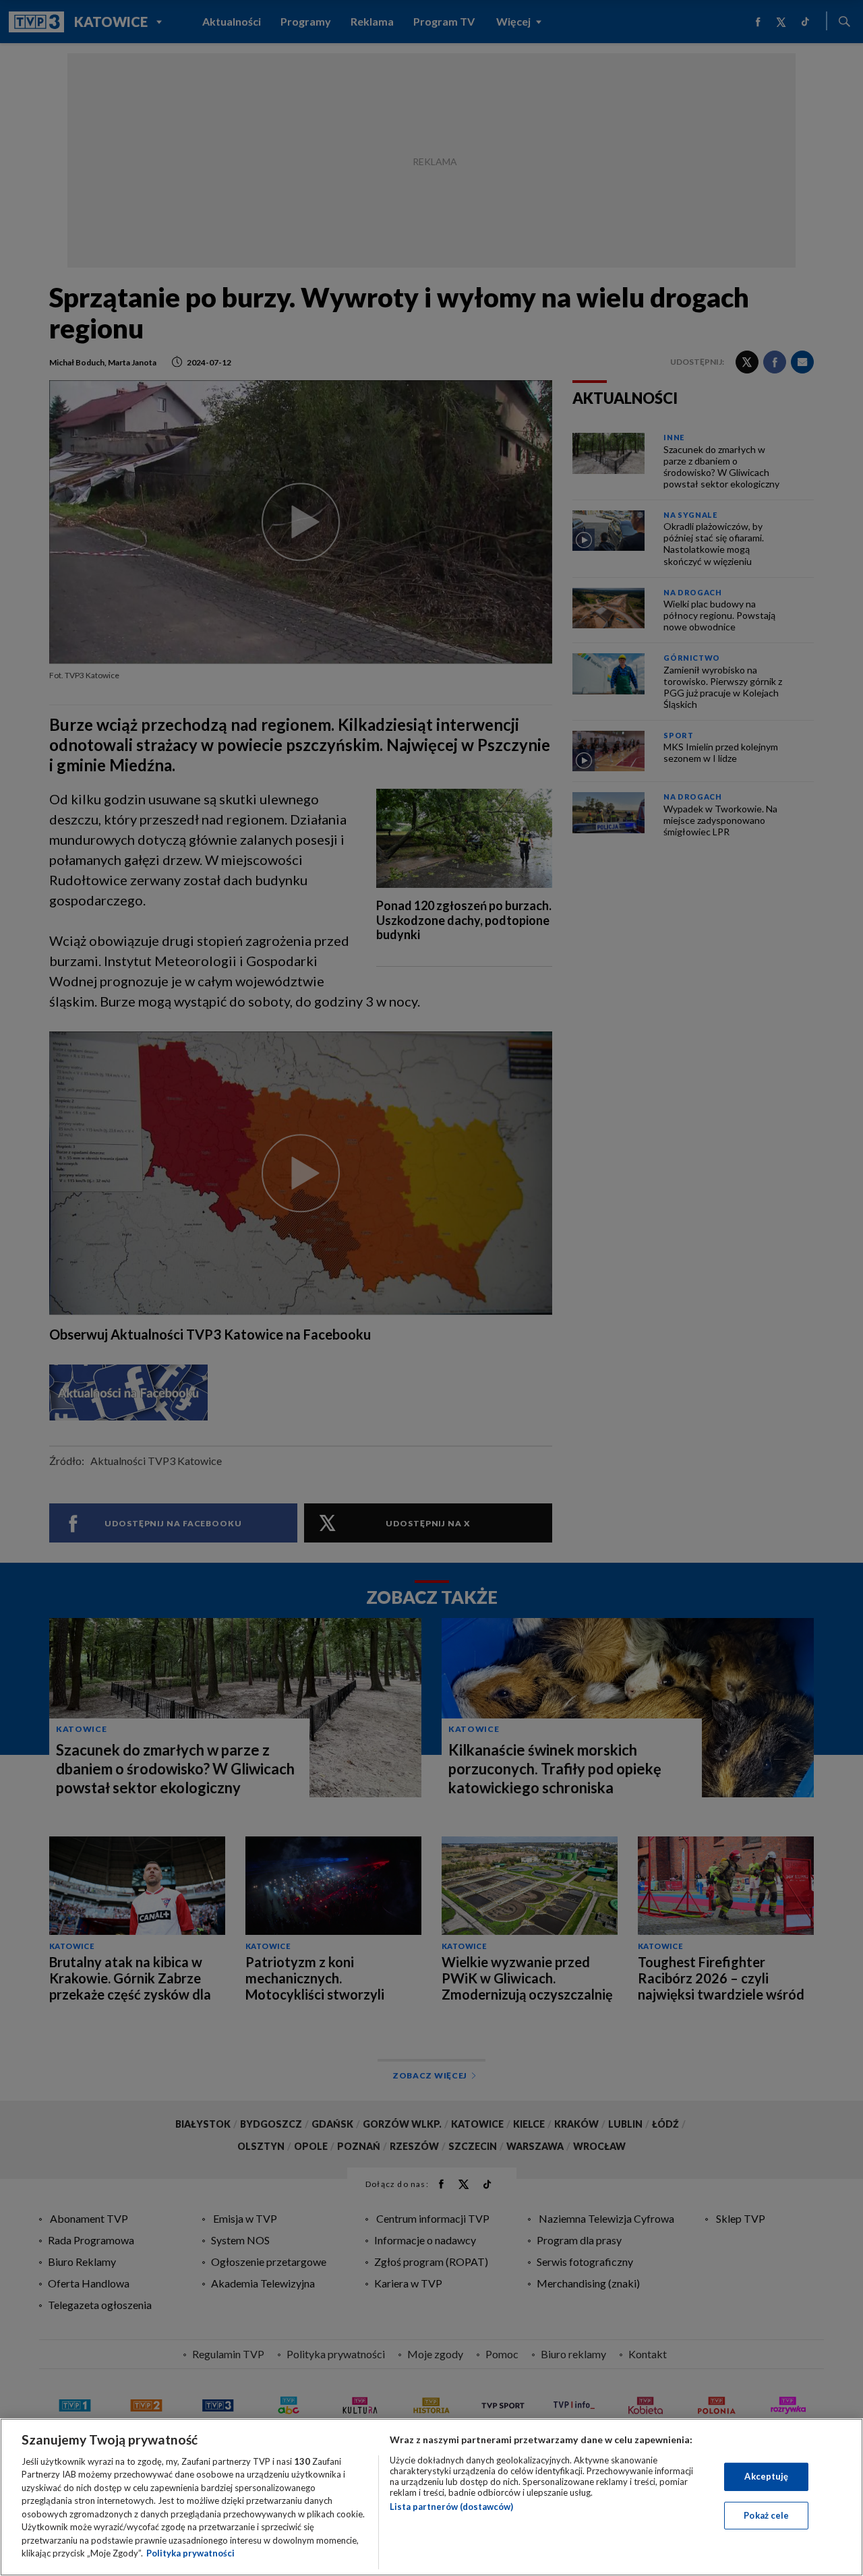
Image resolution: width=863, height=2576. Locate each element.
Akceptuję (766, 2476)
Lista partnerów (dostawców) (451, 2507)
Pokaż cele (766, 2515)
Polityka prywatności (190, 2553)
